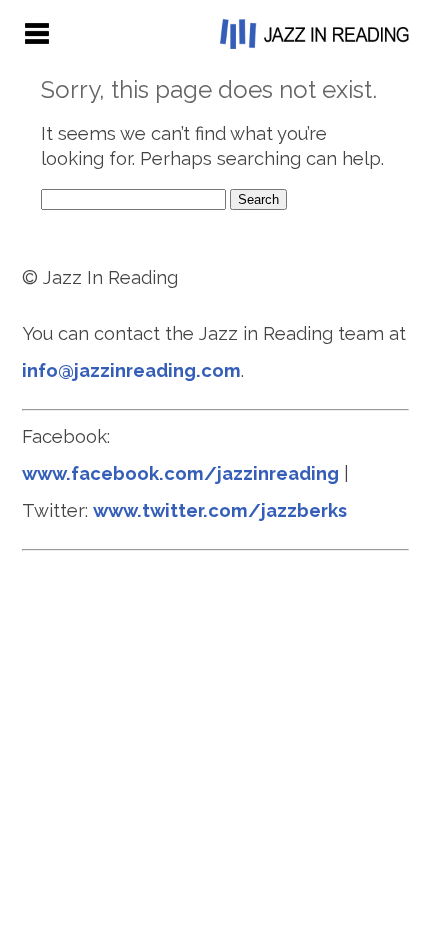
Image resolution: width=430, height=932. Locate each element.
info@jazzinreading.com (131, 370)
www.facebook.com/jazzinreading (180, 473)
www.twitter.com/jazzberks (220, 510)
